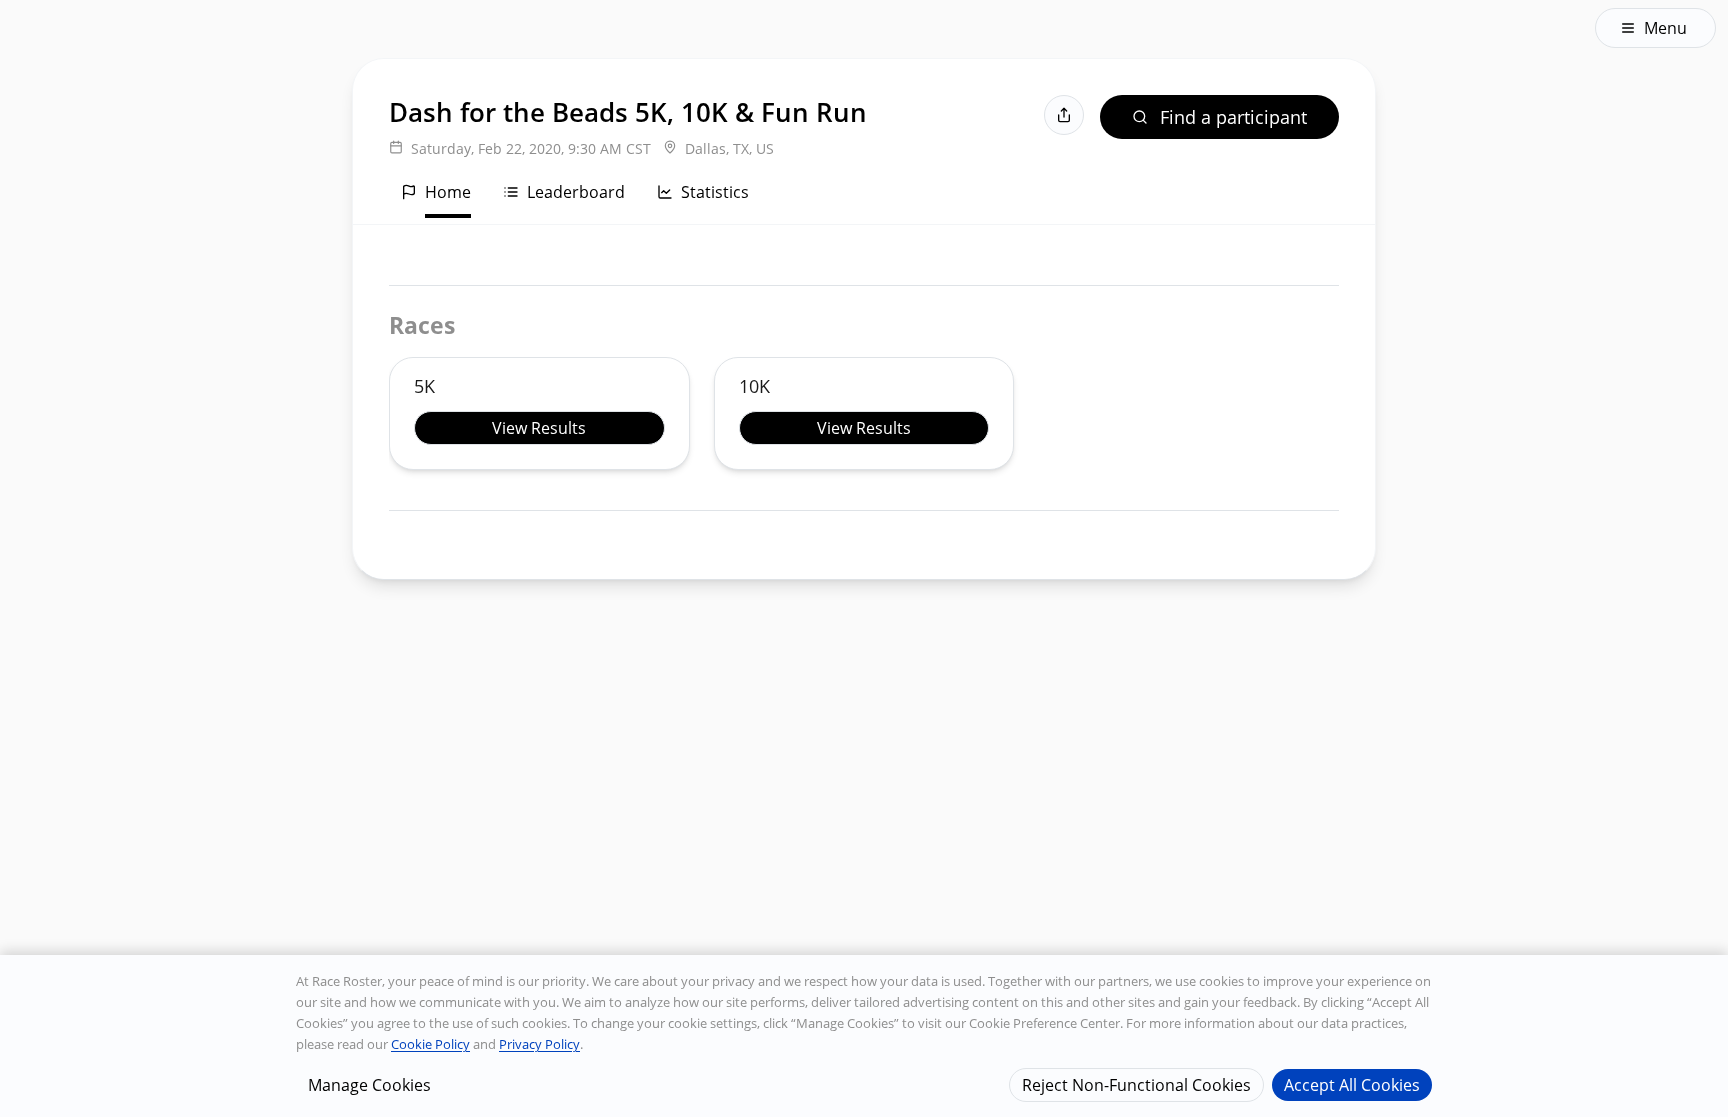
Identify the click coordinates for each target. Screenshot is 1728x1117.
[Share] (1064, 115)
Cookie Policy (430, 1044)
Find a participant (1233, 117)
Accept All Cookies (1352, 1084)
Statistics (715, 192)
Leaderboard (576, 192)
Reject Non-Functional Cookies (1136, 1084)
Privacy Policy (539, 1044)
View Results (539, 428)
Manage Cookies (369, 1084)
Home (448, 192)
